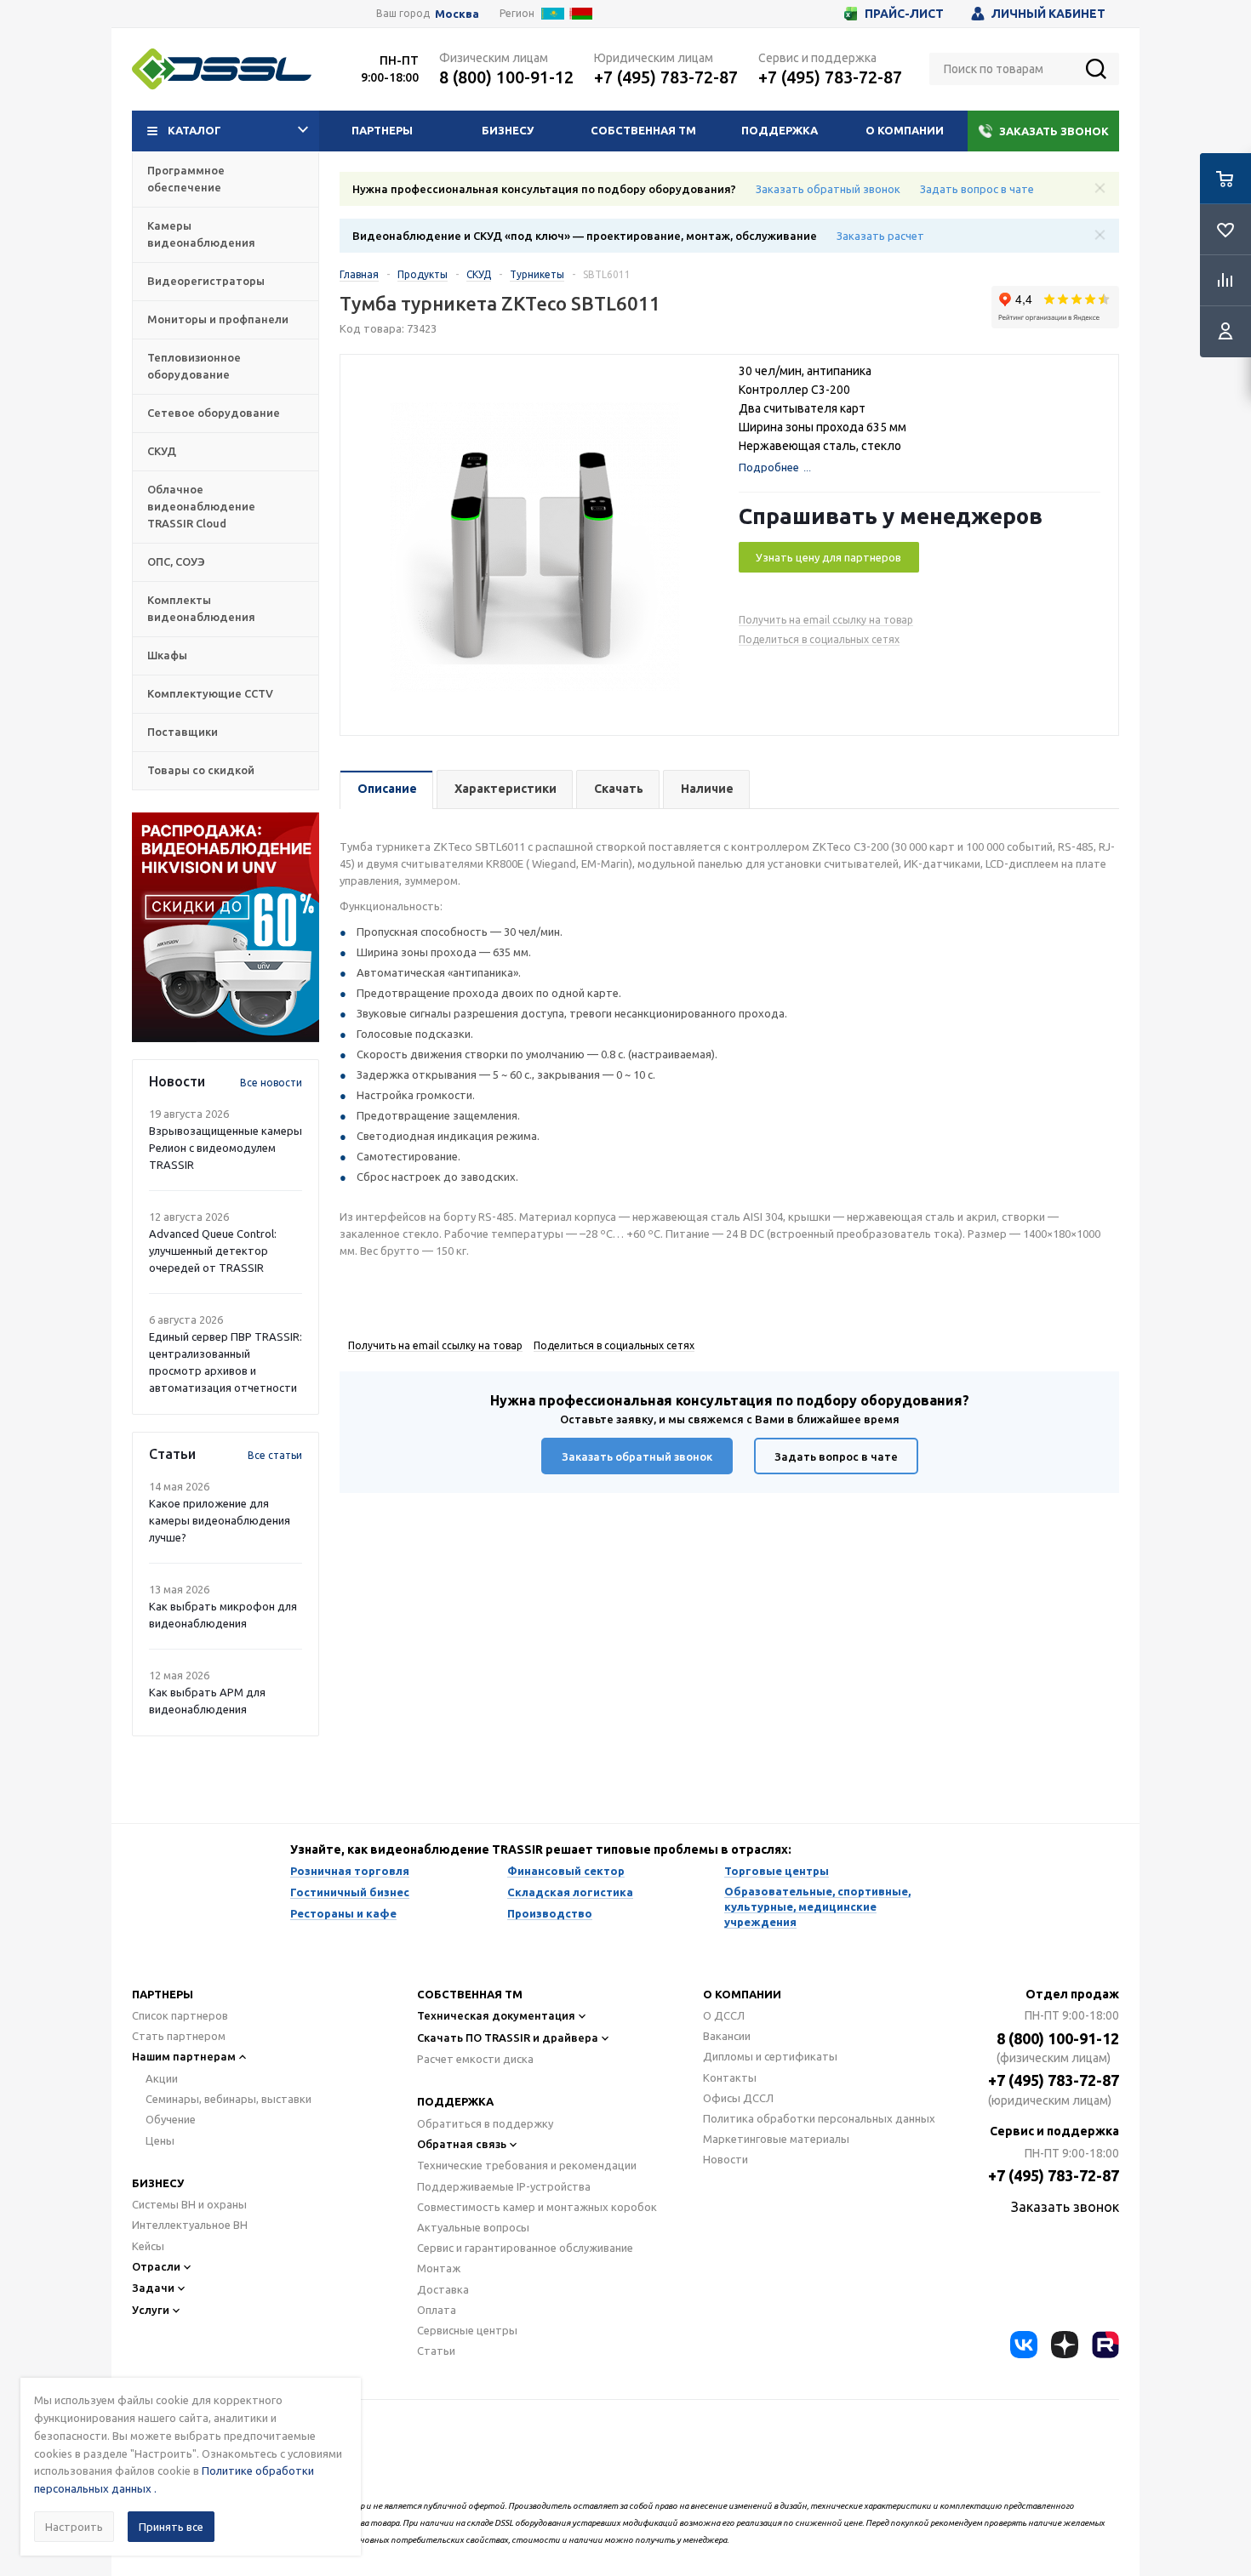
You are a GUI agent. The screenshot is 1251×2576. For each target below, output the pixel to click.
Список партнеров (180, 2015)
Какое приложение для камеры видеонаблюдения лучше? (220, 1520)
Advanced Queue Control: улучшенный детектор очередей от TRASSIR (213, 1251)
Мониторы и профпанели (218, 319)
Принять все (171, 2527)
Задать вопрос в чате (977, 189)
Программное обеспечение (186, 179)
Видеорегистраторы (206, 281)
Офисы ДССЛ (738, 2098)
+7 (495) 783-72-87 (666, 77)
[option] (226, 927)
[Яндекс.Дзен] (1065, 2345)
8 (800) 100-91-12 (506, 77)
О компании (905, 130)
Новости (725, 2159)
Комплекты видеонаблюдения (201, 608)
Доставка (443, 2289)
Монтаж (439, 2268)
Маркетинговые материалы (776, 2139)
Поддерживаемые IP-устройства (504, 2186)
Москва (457, 14)
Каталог (194, 130)
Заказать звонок (1054, 131)
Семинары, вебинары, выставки (228, 2099)
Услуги (151, 2310)
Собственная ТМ (643, 130)
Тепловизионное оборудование (194, 366)
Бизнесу (508, 130)
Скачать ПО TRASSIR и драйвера (508, 2037)
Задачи (153, 2288)
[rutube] (1105, 2345)
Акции (162, 2078)
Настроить (74, 2527)
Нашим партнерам (184, 2056)
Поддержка (780, 130)
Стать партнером (179, 2036)
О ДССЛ (724, 2015)
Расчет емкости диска (475, 2059)
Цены (160, 2140)
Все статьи (275, 1455)
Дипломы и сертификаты (770, 2056)
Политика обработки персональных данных (819, 2118)
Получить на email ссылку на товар (826, 620)
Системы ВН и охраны (189, 2204)
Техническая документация (496, 2015)
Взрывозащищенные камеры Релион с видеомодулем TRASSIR (226, 1148)
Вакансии (727, 2036)
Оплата (437, 2310)
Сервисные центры (467, 2330)
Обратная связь (462, 2144)
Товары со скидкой (201, 770)
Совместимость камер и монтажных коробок (537, 2207)
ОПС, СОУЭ (176, 561)
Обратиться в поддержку (485, 2123)
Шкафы (167, 655)
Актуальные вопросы (473, 2227)
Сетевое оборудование (214, 413)
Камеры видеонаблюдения (201, 234)
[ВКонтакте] (1024, 2345)
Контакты (730, 2077)
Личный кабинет (1048, 14)
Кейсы (148, 2246)
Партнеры (382, 130)
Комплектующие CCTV (210, 693)
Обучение (171, 2119)
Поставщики (183, 732)
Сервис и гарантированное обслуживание (525, 2248)
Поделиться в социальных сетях (819, 639)
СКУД (162, 451)
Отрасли (156, 2266)
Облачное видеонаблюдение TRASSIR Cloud (201, 506)
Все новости (271, 1083)
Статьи (436, 2351)
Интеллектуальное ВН (190, 2225)
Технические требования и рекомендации (527, 2165)
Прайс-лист (904, 14)
